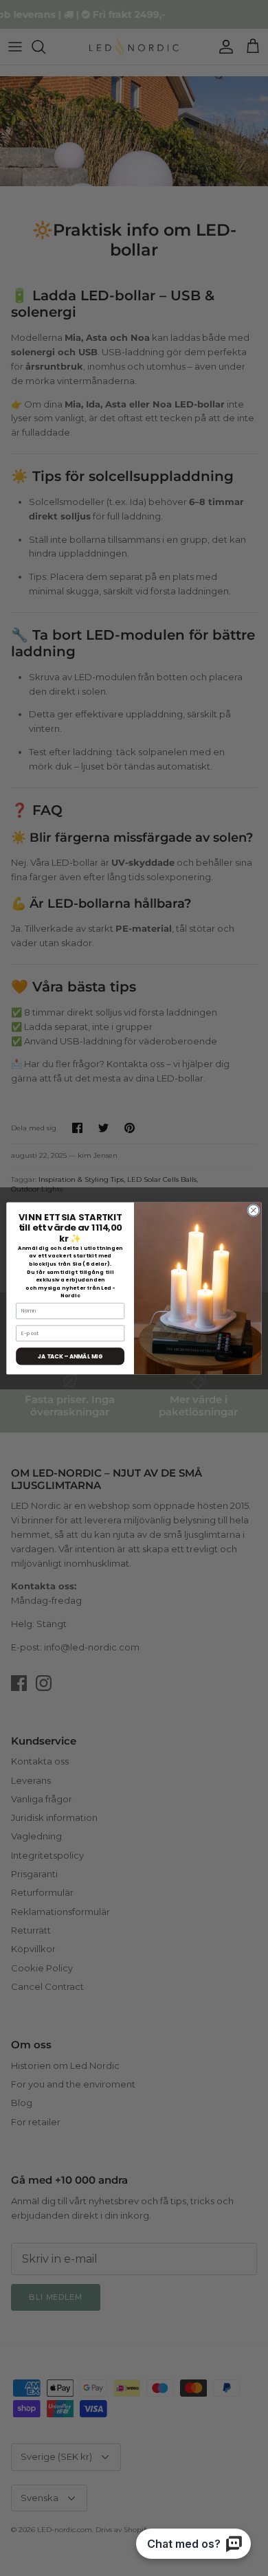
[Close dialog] (254, 1210)
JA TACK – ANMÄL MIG (70, 1356)
